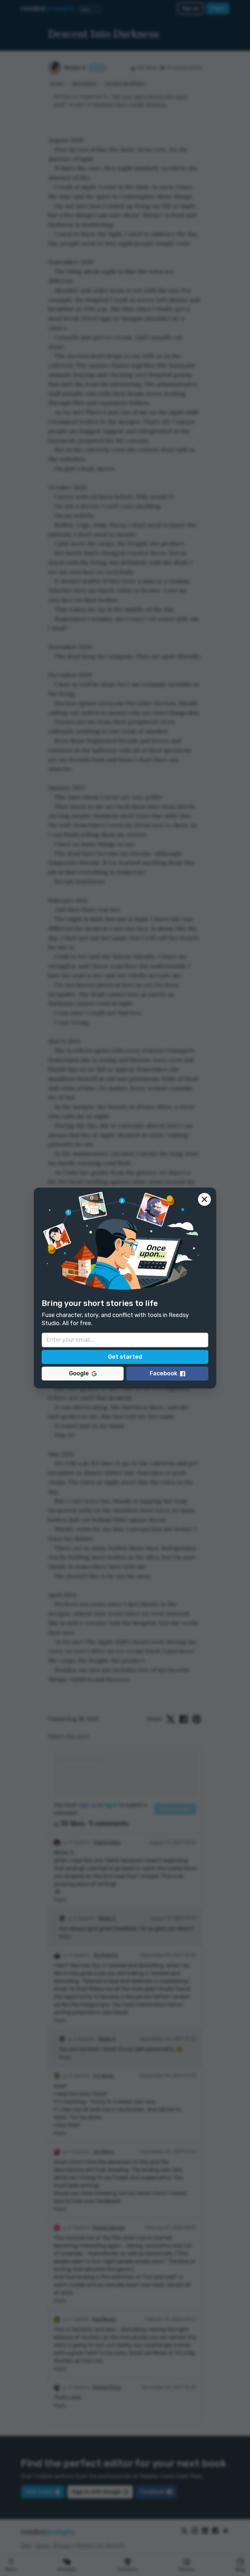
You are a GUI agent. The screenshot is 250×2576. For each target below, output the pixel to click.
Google (79, 1373)
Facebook (164, 1373)
